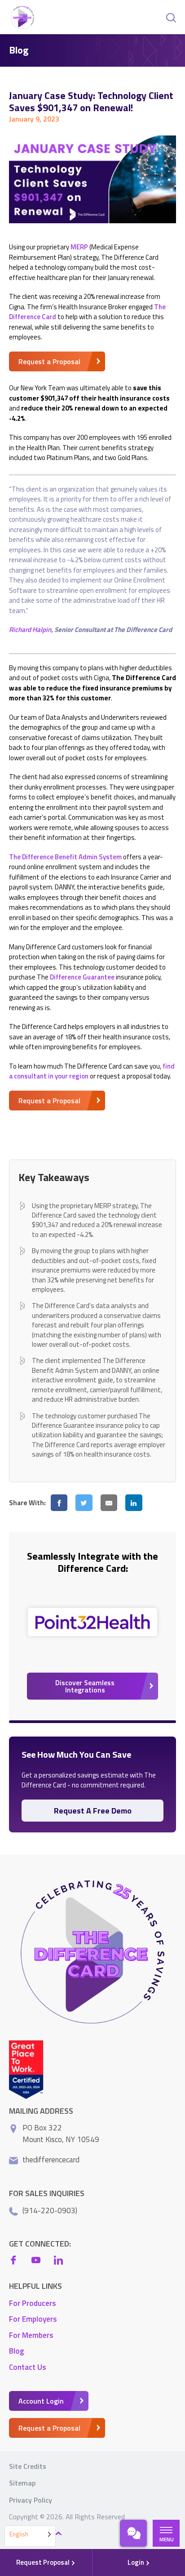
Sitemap (22, 2483)
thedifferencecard (51, 2160)
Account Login (41, 2401)
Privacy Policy (31, 2500)
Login (137, 2562)
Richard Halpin (30, 629)
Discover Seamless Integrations (85, 1686)
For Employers (33, 2319)
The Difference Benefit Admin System (65, 857)
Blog (16, 2351)
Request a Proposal (49, 361)
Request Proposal (44, 2562)
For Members (31, 2335)
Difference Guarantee (82, 977)
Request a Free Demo (93, 1811)
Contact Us (28, 2367)
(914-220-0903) (50, 2211)
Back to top (32, 2534)
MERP (79, 247)
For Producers (33, 2303)
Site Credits (28, 2466)
